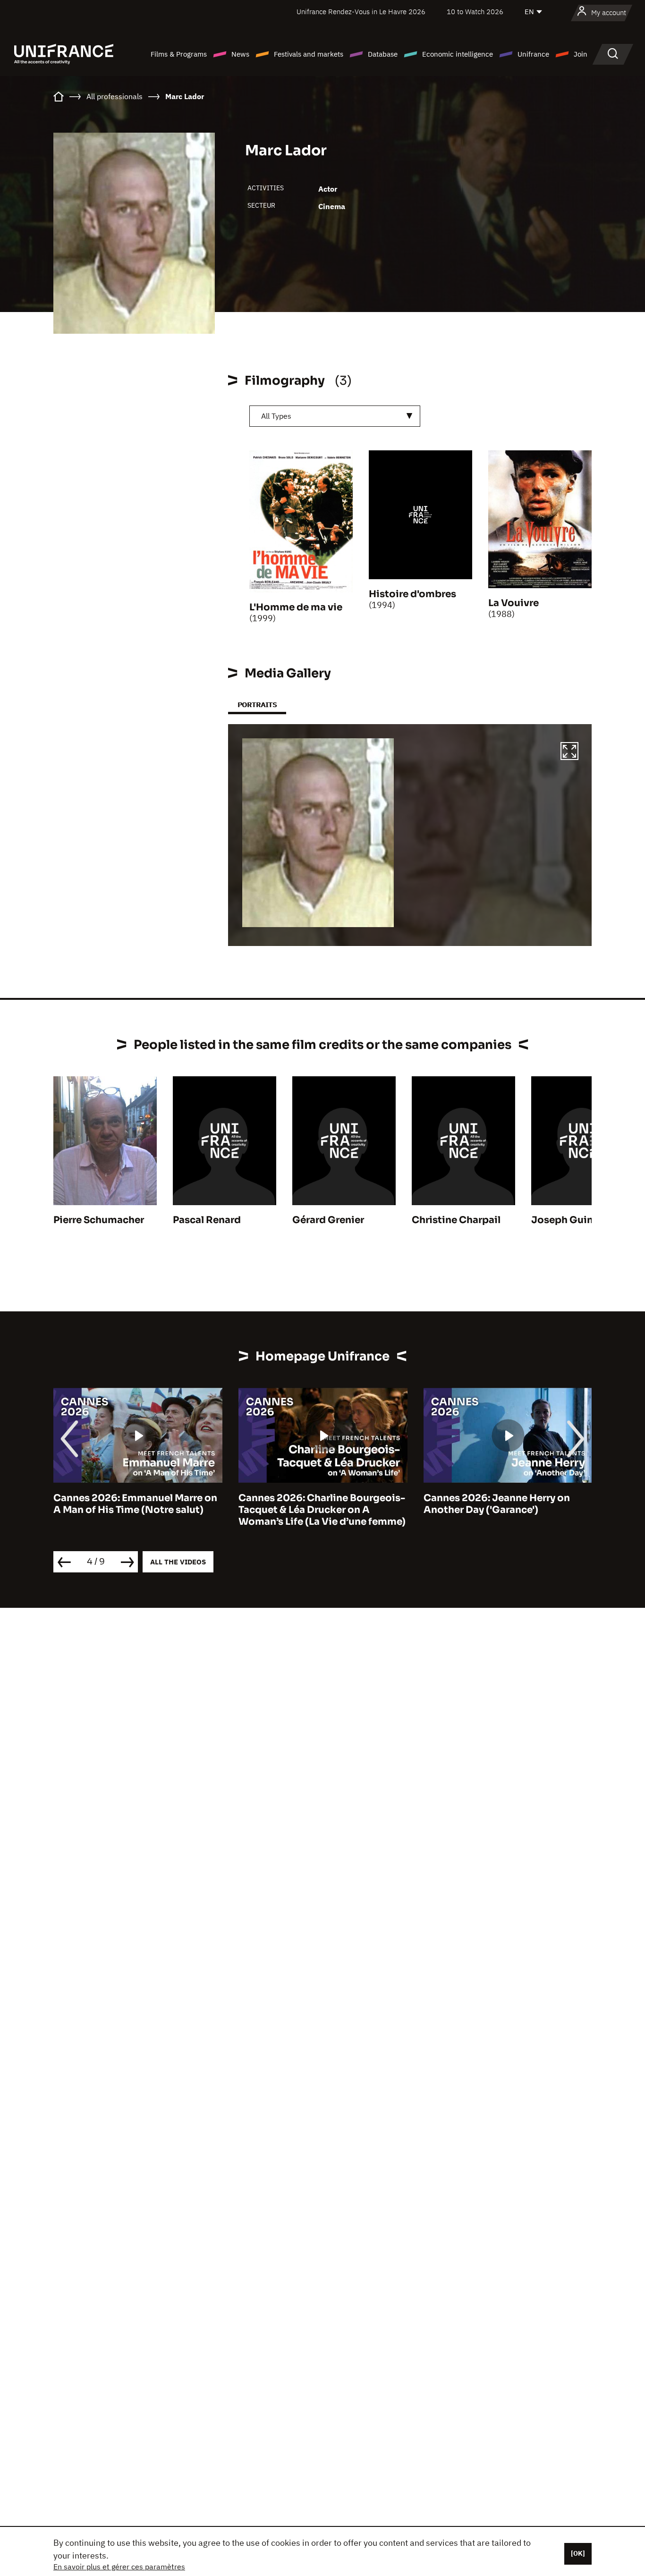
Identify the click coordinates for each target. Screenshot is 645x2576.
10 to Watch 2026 (475, 12)
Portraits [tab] (257, 705)
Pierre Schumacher (99, 1220)
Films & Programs (179, 54)
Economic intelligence (458, 54)
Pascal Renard (207, 1220)
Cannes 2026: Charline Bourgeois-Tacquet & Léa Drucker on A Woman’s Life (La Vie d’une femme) (137, 1510)
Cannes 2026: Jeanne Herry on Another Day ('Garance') (312, 1504)
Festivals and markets (309, 54)
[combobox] (335, 416)
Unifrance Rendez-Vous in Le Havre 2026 (361, 12)
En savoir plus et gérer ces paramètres (119, 2567)
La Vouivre (513, 603)
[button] (569, 752)
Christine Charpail (456, 1220)
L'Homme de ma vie (296, 607)
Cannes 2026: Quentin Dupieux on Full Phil (506, 1504)
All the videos (178, 1562)
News (240, 54)
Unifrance (533, 54)
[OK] (578, 2553)
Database (383, 54)
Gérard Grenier (328, 1220)
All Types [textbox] (276, 416)
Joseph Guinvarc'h (577, 1220)
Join (581, 54)
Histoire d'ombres (412, 594)
